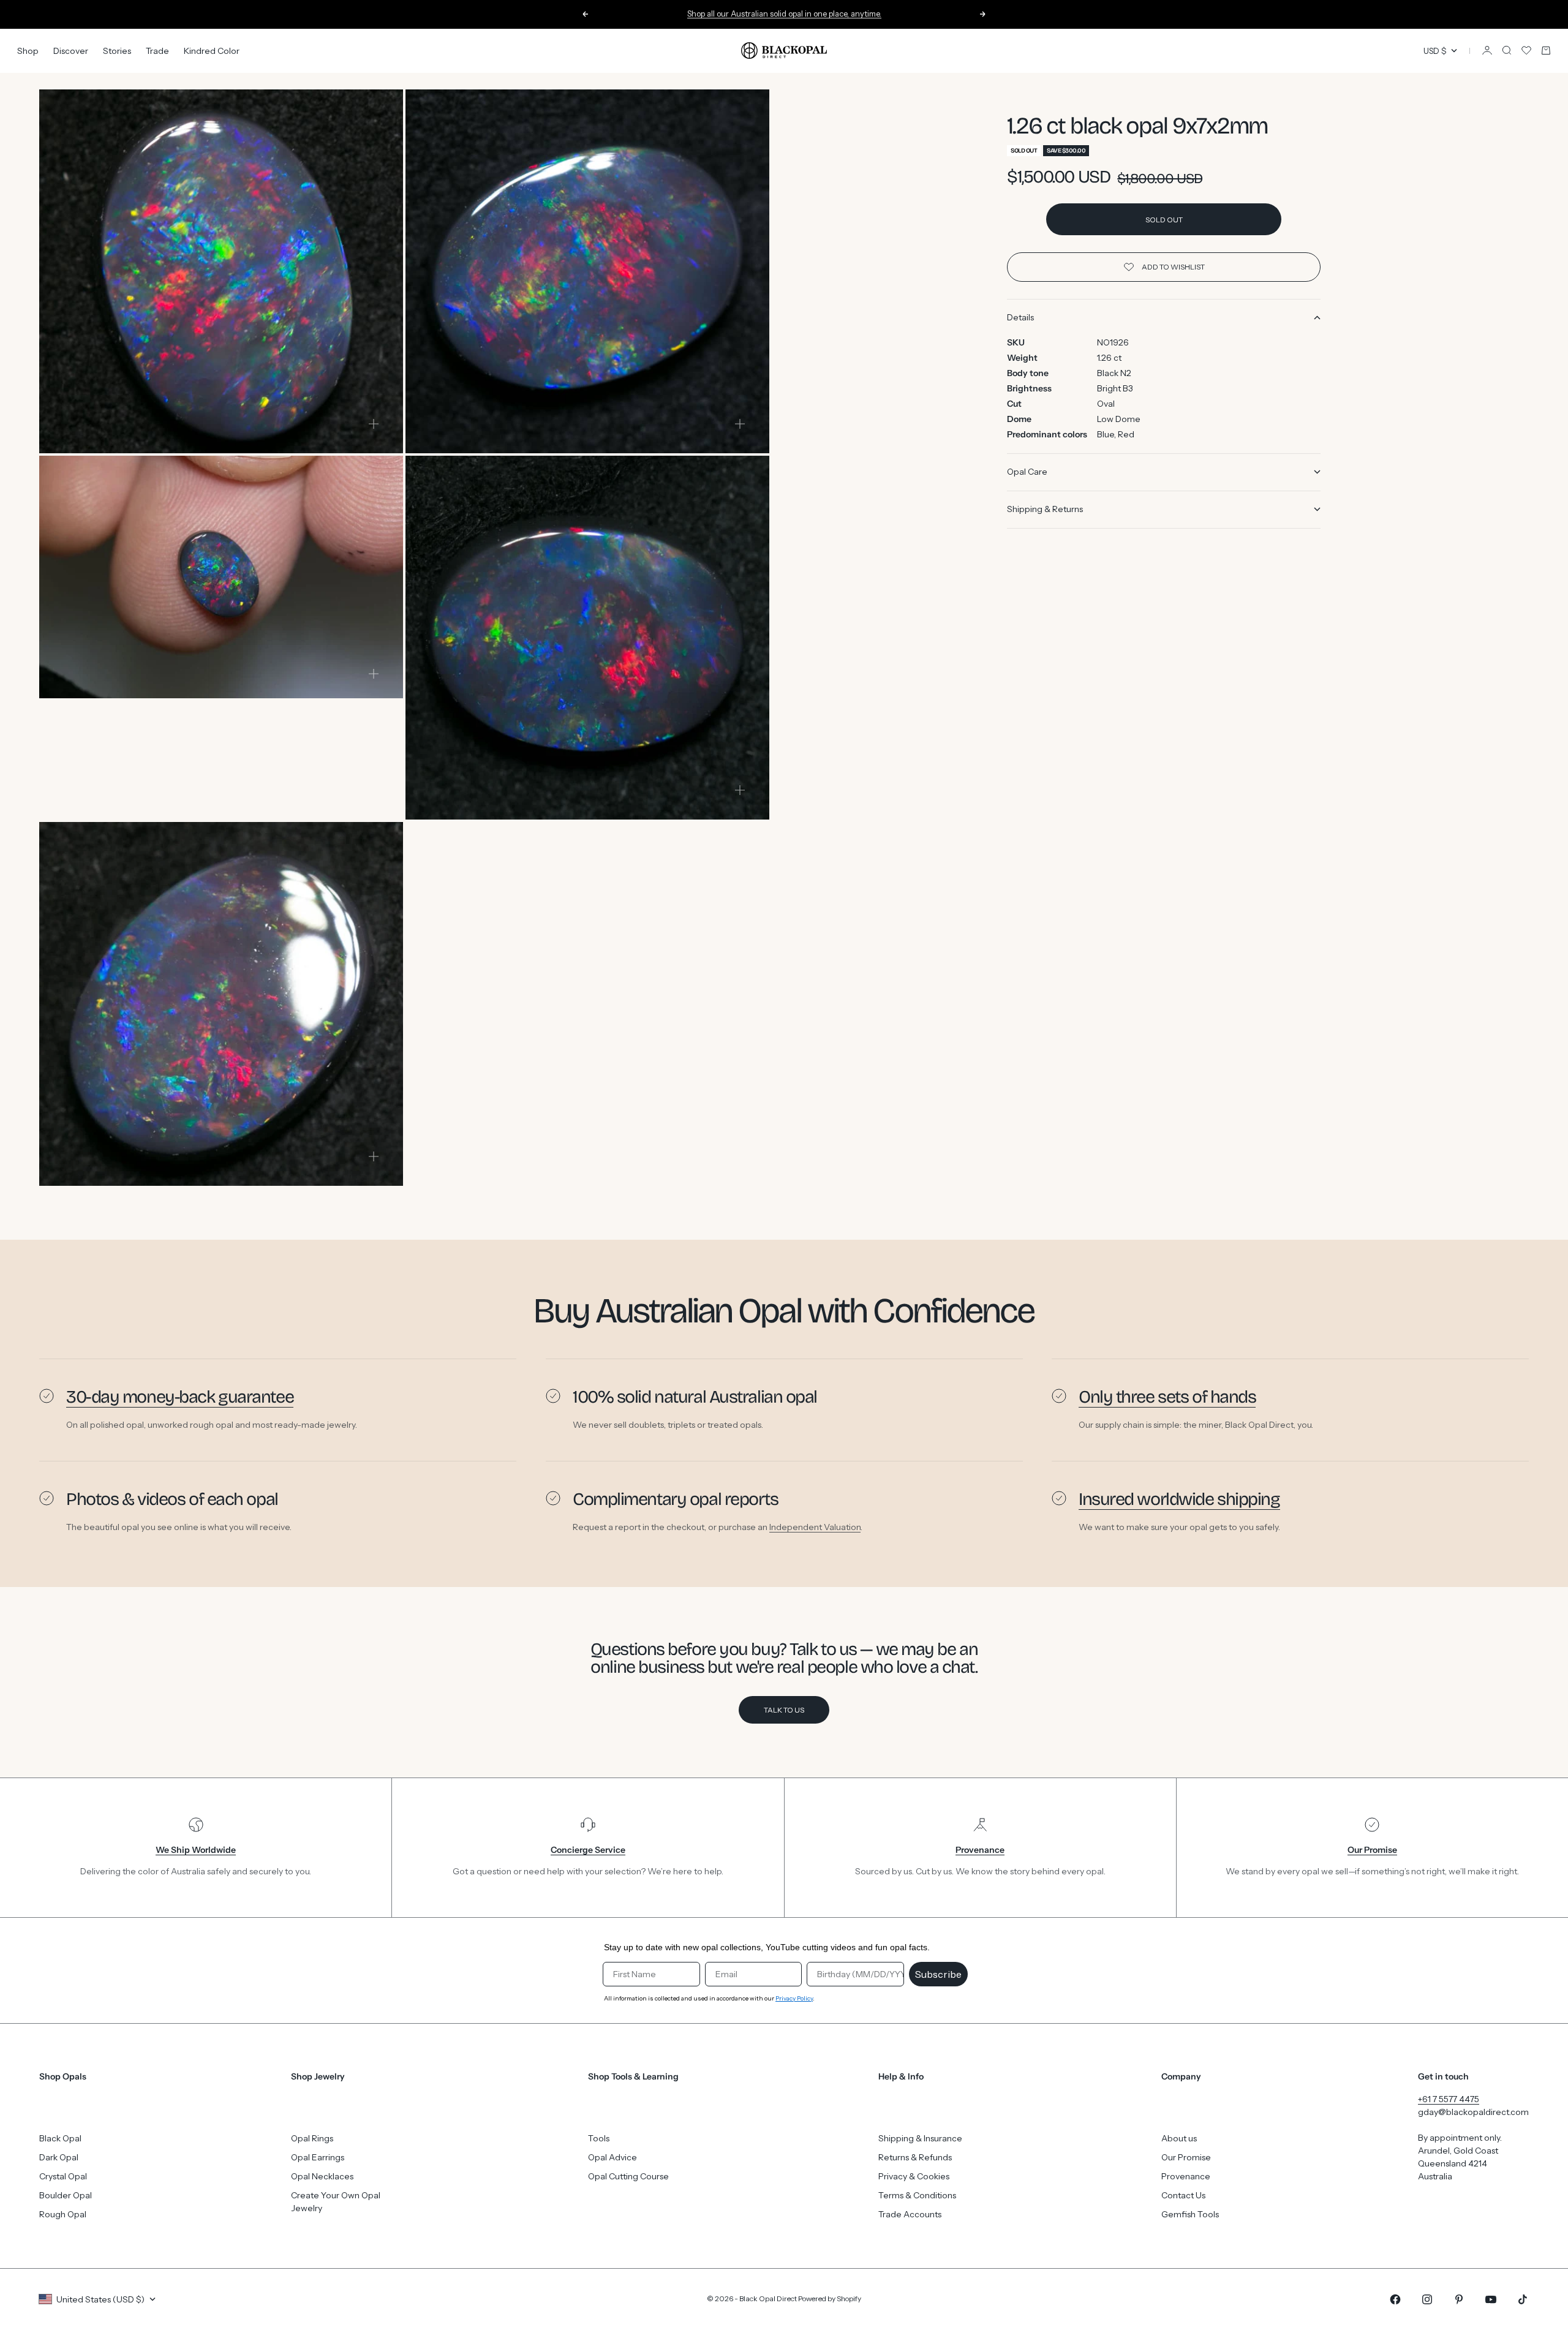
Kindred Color (212, 50)
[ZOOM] (374, 424)
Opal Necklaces (322, 2176)
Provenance (1186, 2176)
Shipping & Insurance (920, 2138)
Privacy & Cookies (914, 2176)
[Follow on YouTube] (1491, 2299)
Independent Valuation (815, 1526)
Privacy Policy (794, 1998)
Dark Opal (59, 2157)
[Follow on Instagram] (1427, 2299)
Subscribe (938, 1974)
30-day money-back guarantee (180, 1397)
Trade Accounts (910, 2214)
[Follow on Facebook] (1395, 2299)
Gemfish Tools (1190, 2214)
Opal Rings (312, 2138)
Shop (28, 50)
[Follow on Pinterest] (1459, 2299)
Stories (117, 50)
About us (1179, 2138)
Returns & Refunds (915, 2157)
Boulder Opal (66, 2195)
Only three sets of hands (1167, 1397)
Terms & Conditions (917, 2195)
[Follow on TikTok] (1523, 2299)
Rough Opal (63, 2214)
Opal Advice (612, 2157)
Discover (71, 50)
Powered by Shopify (830, 2298)
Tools (599, 2138)
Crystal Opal (63, 2176)
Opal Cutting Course (628, 2176)
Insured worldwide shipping (1179, 1499)
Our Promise (1186, 2157)
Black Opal (60, 2138)
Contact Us (1183, 2195)
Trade (157, 50)
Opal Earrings (318, 2157)
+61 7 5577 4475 (1449, 2099)
